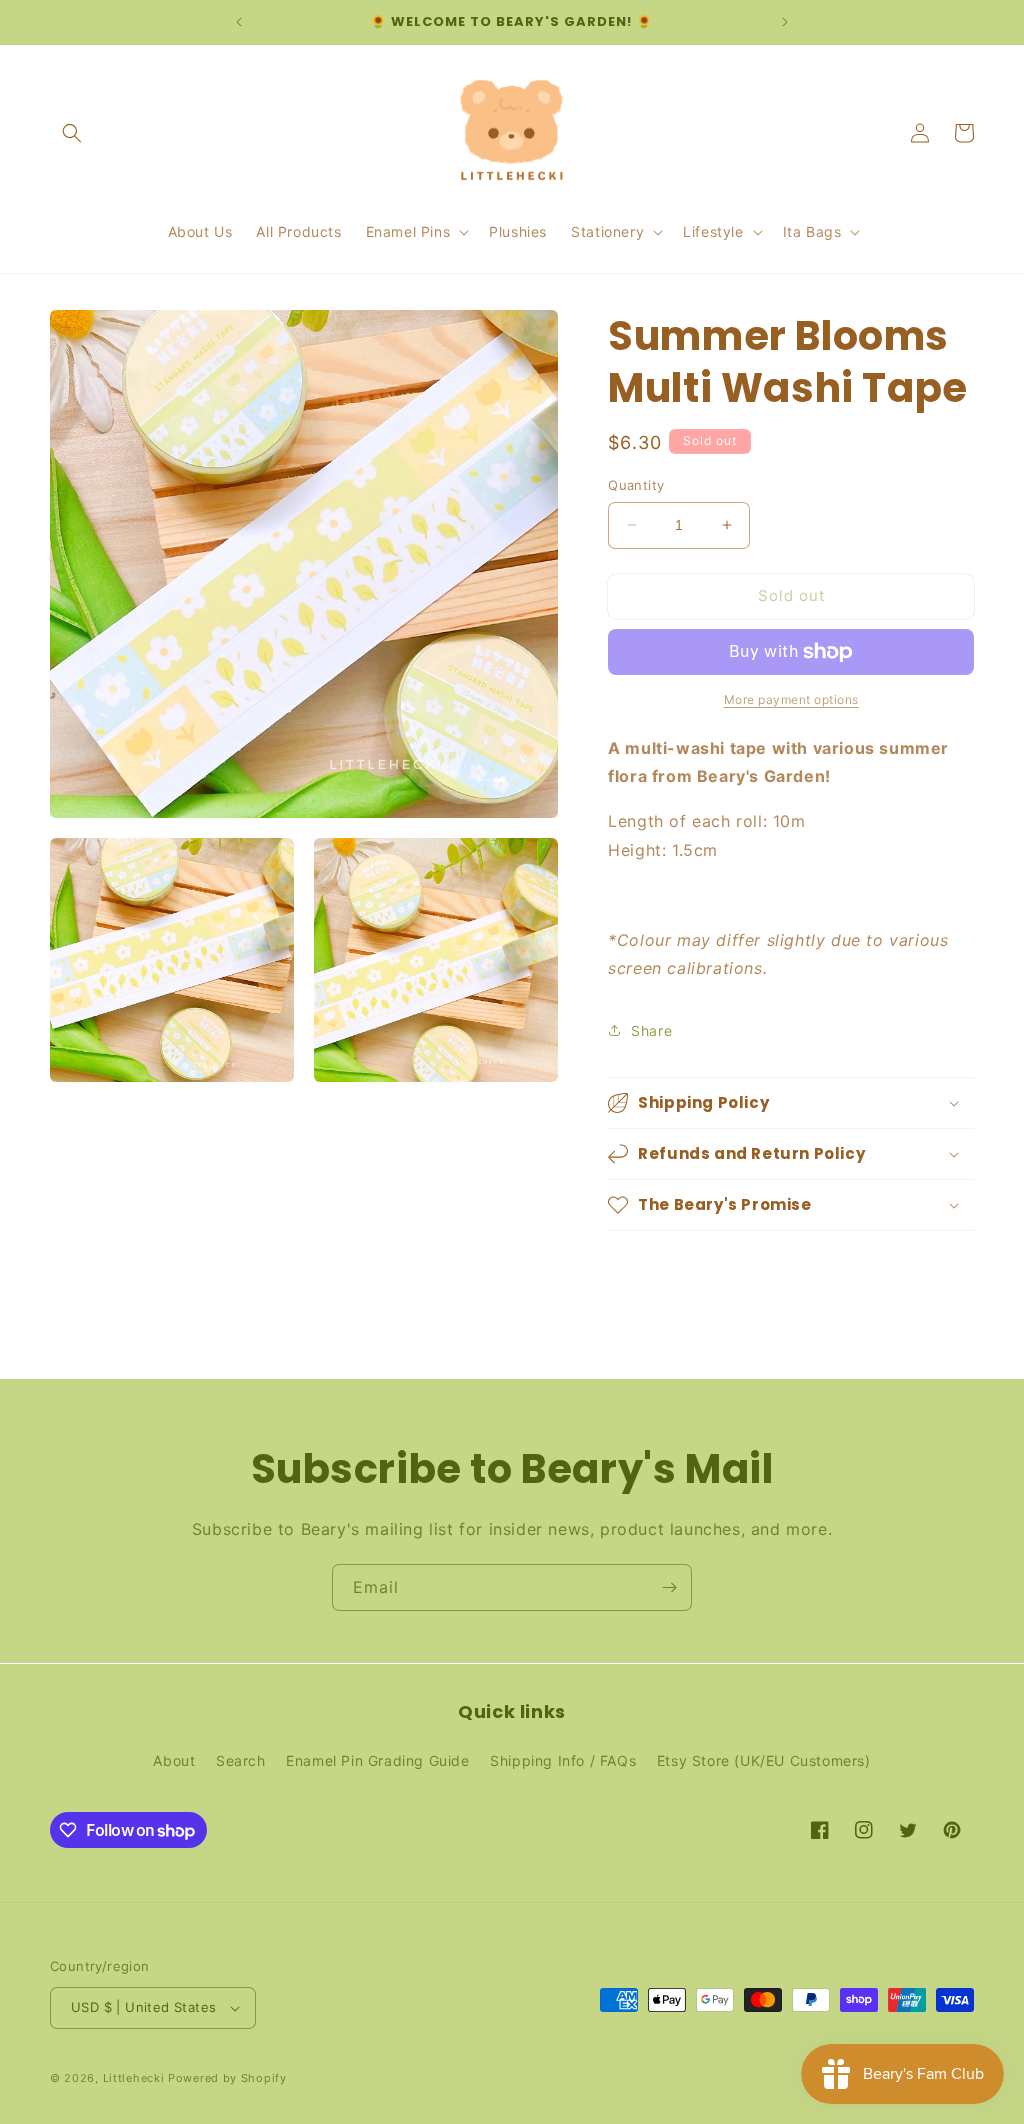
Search (241, 1760)
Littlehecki (134, 2078)
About (174, 1760)
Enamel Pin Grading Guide (377, 1760)
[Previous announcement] (239, 22)
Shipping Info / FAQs (563, 1760)
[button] (72, 133)
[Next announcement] (785, 22)
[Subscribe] (669, 1587)
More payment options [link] (791, 699)
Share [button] (651, 1030)
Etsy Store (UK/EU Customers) (764, 1760)
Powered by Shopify (227, 2078)
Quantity (636, 485)
